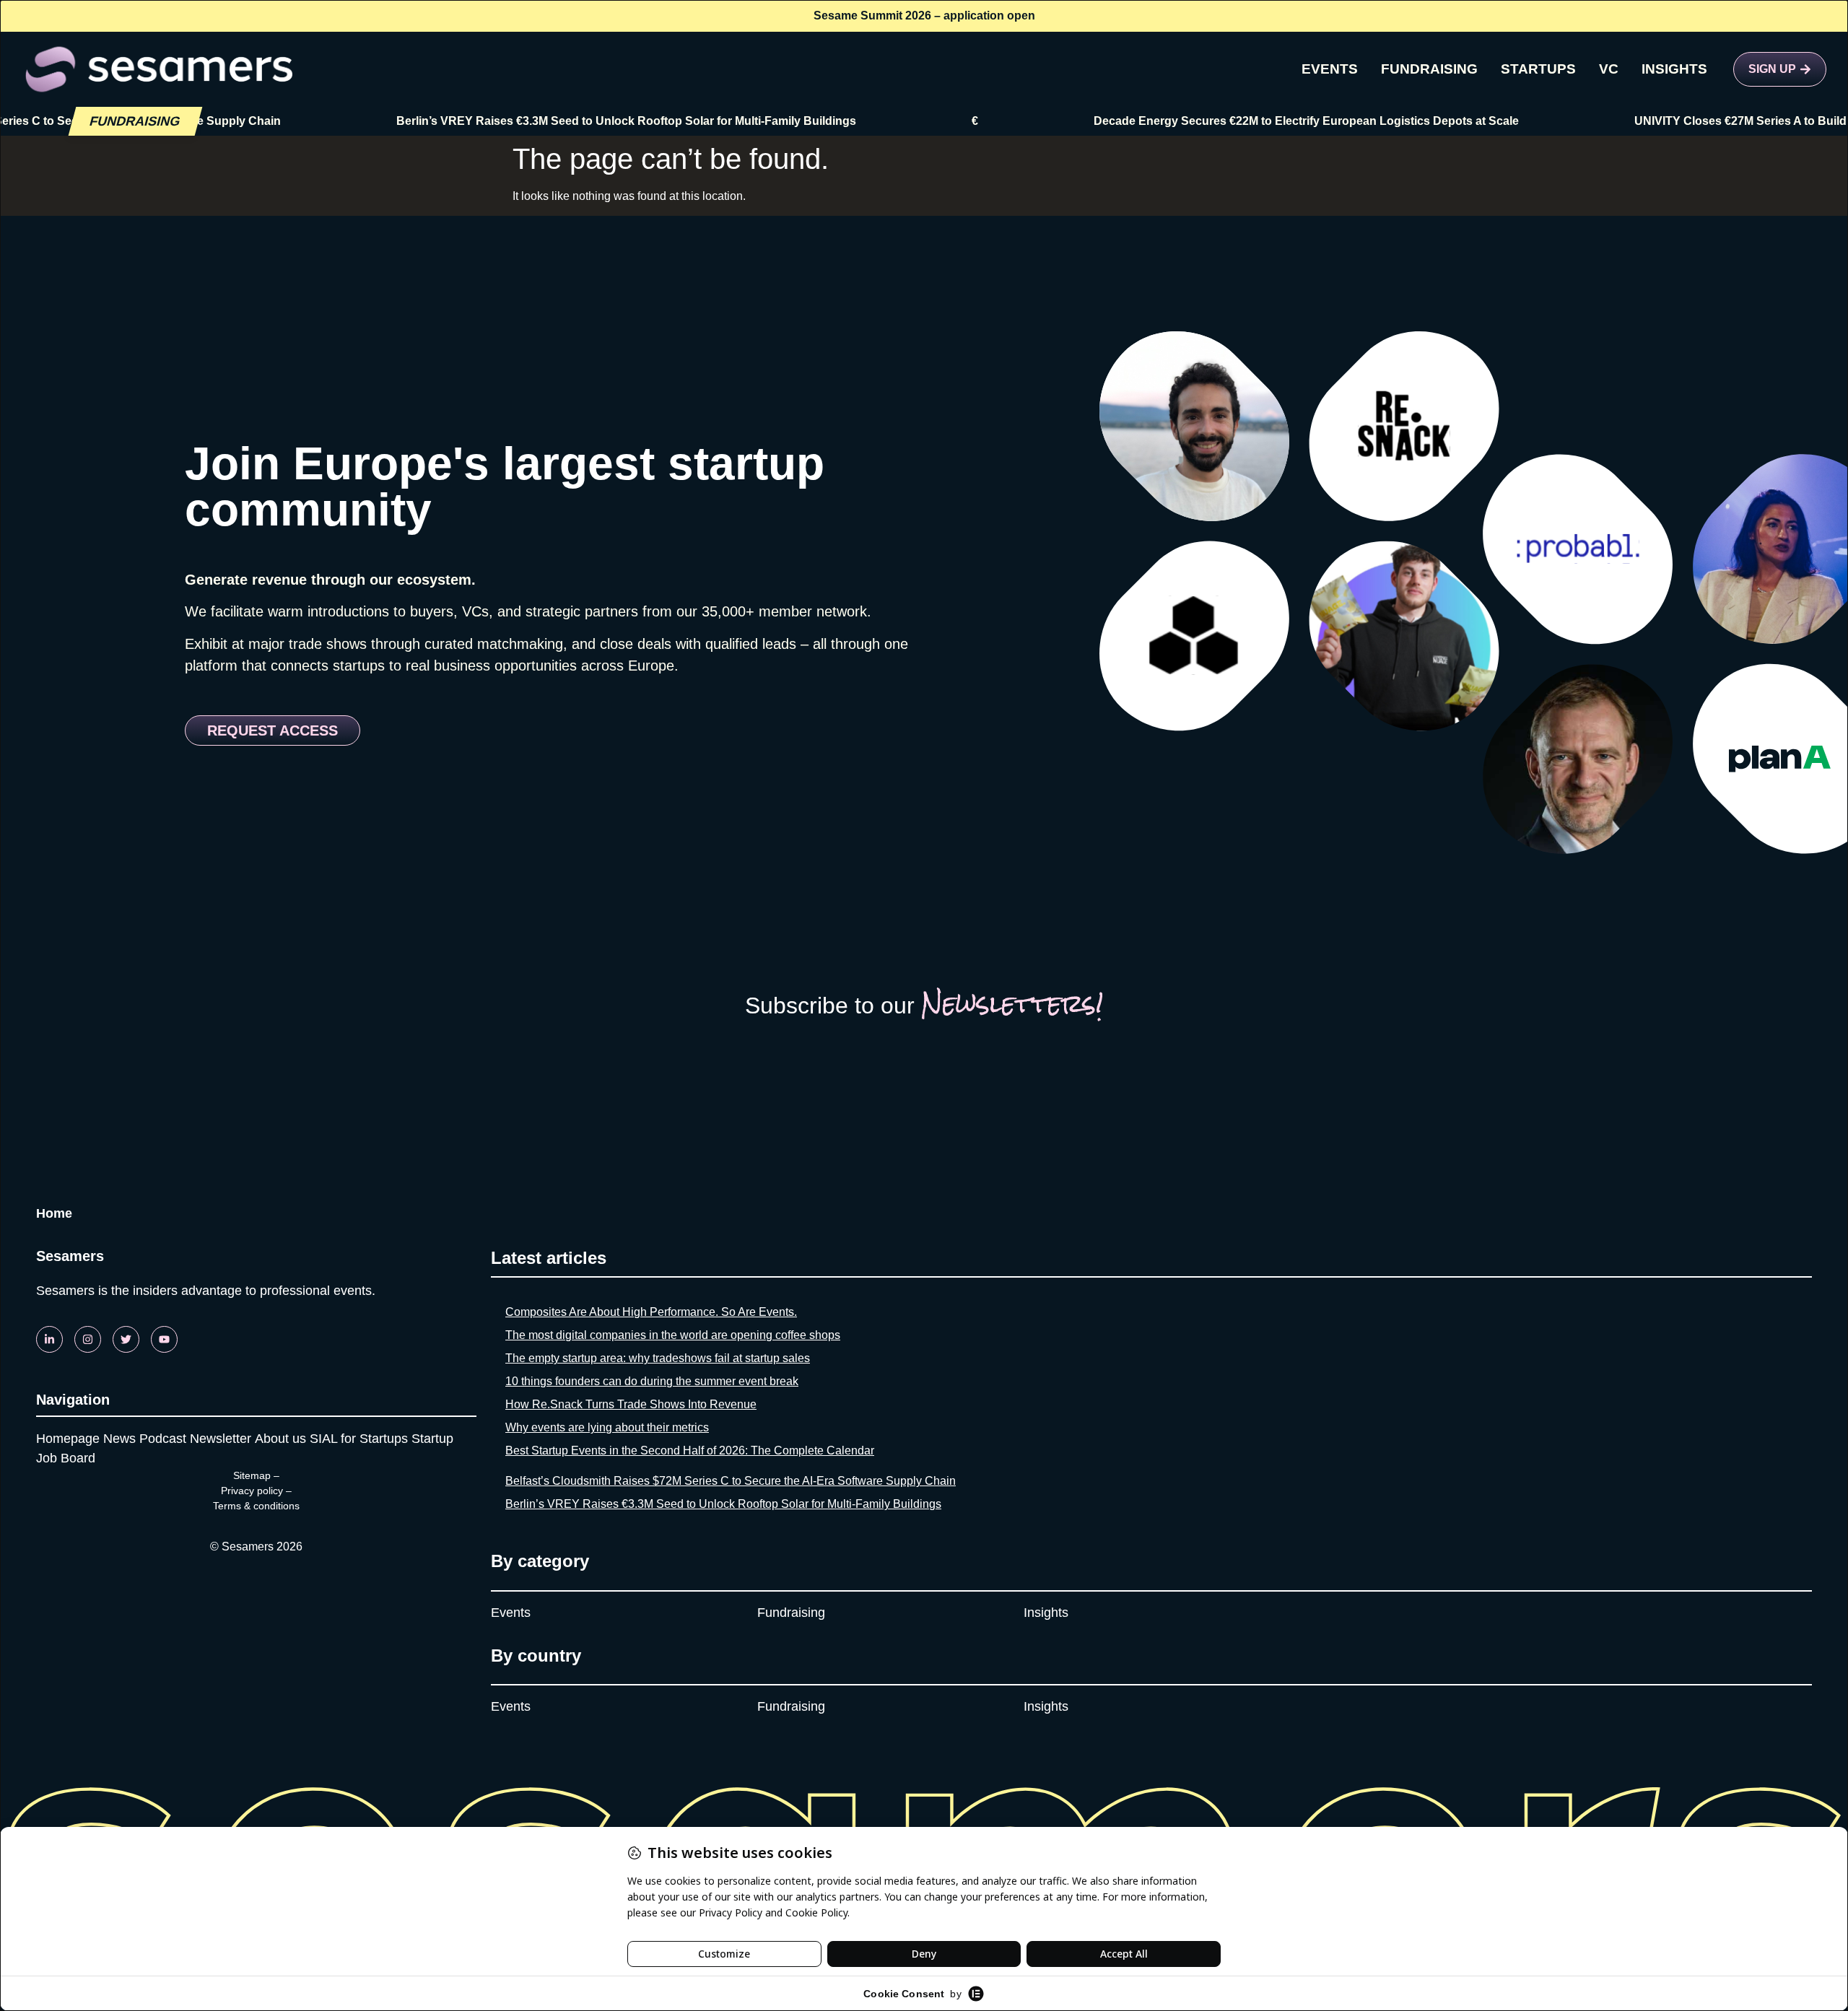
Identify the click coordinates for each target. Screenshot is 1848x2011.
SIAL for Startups (359, 1439)
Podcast (163, 1439)
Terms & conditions (256, 1506)
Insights (1046, 1613)
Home (54, 1213)
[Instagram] (88, 1339)
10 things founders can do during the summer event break (652, 1381)
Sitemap (252, 1475)
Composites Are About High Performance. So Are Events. (651, 1312)
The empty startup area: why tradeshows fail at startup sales (658, 1358)
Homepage (68, 1439)
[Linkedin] (49, 1339)
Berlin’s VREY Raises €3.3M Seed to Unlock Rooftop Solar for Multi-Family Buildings (561, 121)
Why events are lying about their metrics (607, 1427)
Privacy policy (252, 1491)
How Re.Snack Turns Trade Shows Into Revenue (631, 1404)
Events (511, 1613)
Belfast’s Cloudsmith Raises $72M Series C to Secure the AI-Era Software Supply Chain (731, 1481)
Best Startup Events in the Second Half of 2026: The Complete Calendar (690, 1451)
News (119, 1439)
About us (280, 1439)
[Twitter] (126, 1339)
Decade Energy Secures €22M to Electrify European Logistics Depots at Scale (1241, 121)
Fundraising (791, 1613)
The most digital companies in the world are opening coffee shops (673, 1335)
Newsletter (221, 1439)
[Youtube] (164, 1339)
